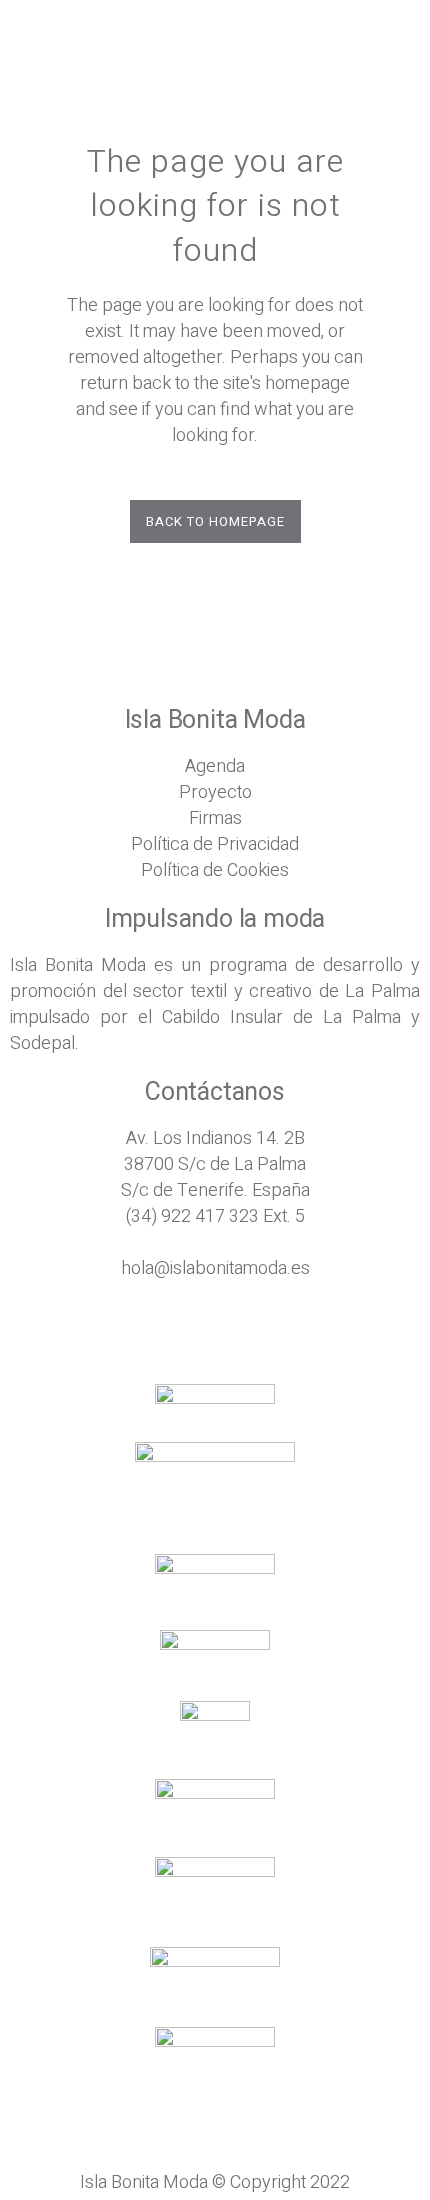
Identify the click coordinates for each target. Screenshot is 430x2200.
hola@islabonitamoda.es (215, 1268)
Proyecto (215, 792)
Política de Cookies (215, 870)
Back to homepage (215, 521)
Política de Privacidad (215, 844)
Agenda (215, 766)
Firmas (215, 818)
